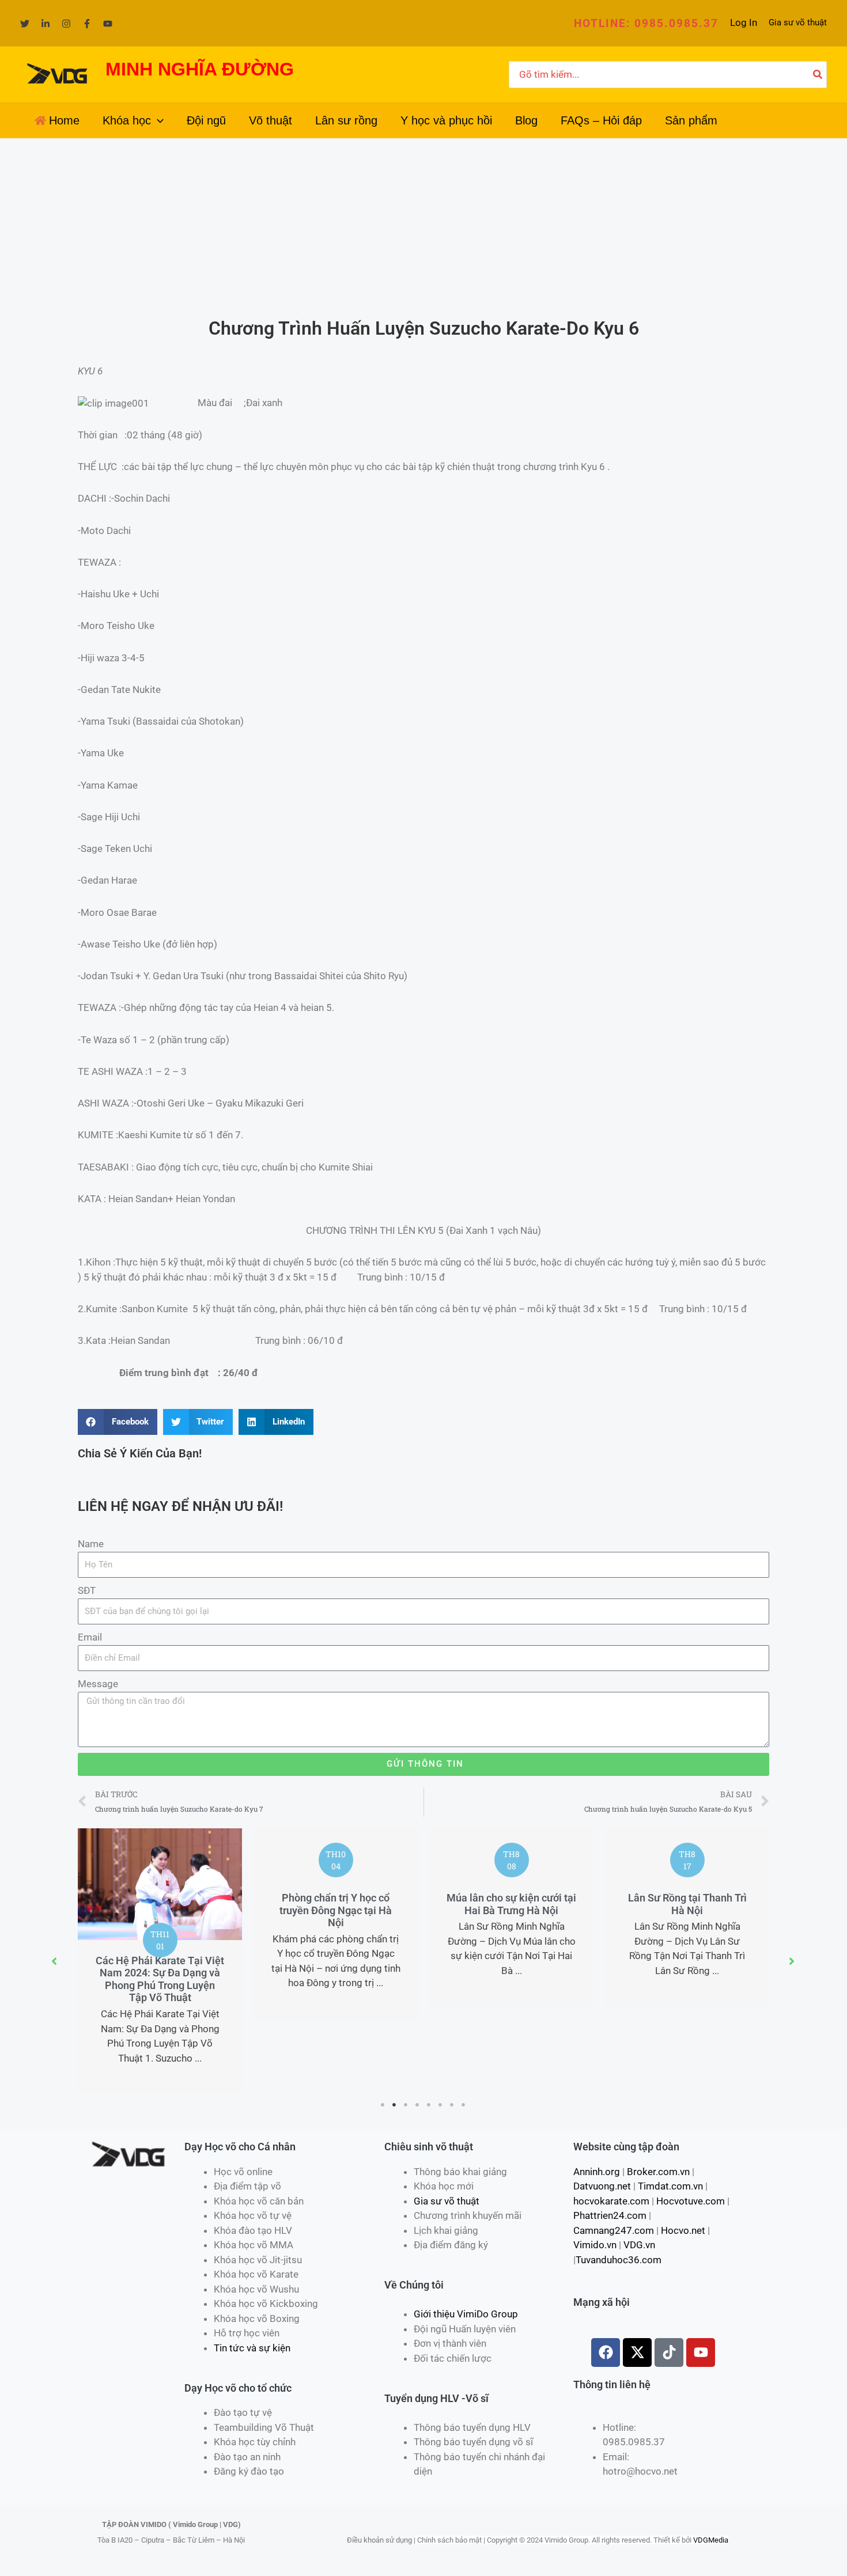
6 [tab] (441, 2105)
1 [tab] (383, 2105)
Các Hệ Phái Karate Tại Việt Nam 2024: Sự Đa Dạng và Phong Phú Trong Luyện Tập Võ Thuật (160, 1979)
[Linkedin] (46, 24)
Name (91, 1544)
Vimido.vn (595, 2245)
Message (98, 1684)
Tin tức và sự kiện (252, 2348)
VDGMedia (711, 2540)
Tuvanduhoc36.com (619, 2260)
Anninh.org (597, 2172)
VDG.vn (639, 2245)
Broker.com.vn (658, 2172)
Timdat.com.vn (670, 2186)
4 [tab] (418, 2105)
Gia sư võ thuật (798, 22)
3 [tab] (406, 2105)
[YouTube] (108, 24)
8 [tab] (464, 2105)
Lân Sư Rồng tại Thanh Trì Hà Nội (687, 1904)
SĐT (87, 1590)
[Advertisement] (423, 225)
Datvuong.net (602, 2186)
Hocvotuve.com (691, 2201)
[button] (646, 23)
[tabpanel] (160, 1961)
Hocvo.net (683, 2230)
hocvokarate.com (611, 2201)
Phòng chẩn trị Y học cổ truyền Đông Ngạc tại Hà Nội (336, 1910)
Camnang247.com (614, 2230)
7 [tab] (452, 2105)
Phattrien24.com (610, 2215)
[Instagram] (66, 24)
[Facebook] (87, 24)
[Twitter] (25, 24)
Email (90, 1637)
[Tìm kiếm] (818, 75)
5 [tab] (429, 2105)
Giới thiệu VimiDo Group (466, 2314)
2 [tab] (395, 2105)
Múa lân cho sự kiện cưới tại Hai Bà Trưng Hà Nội (511, 1904)
